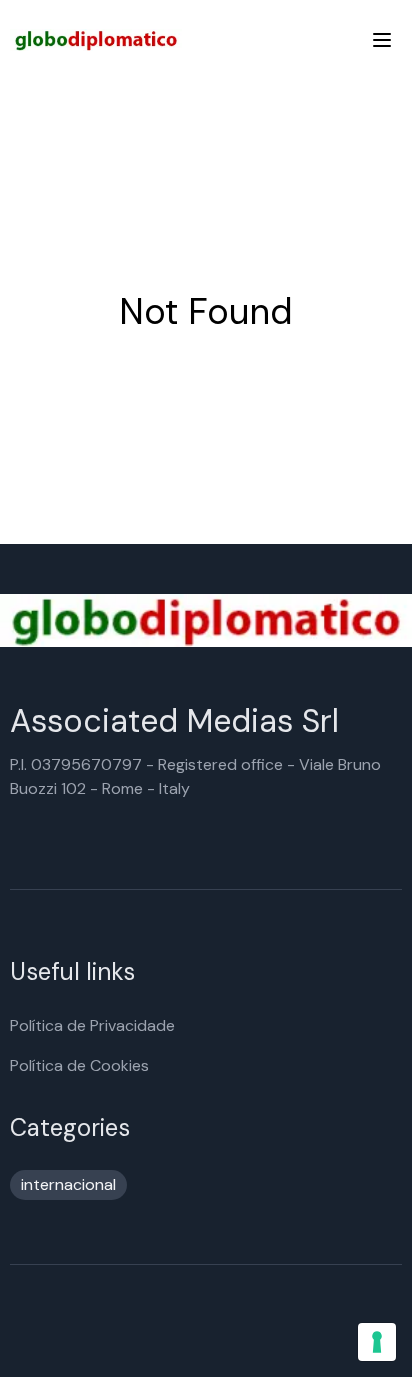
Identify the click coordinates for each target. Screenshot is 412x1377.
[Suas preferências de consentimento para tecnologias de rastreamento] (377, 1342)
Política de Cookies (79, 1065)
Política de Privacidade (92, 1025)
